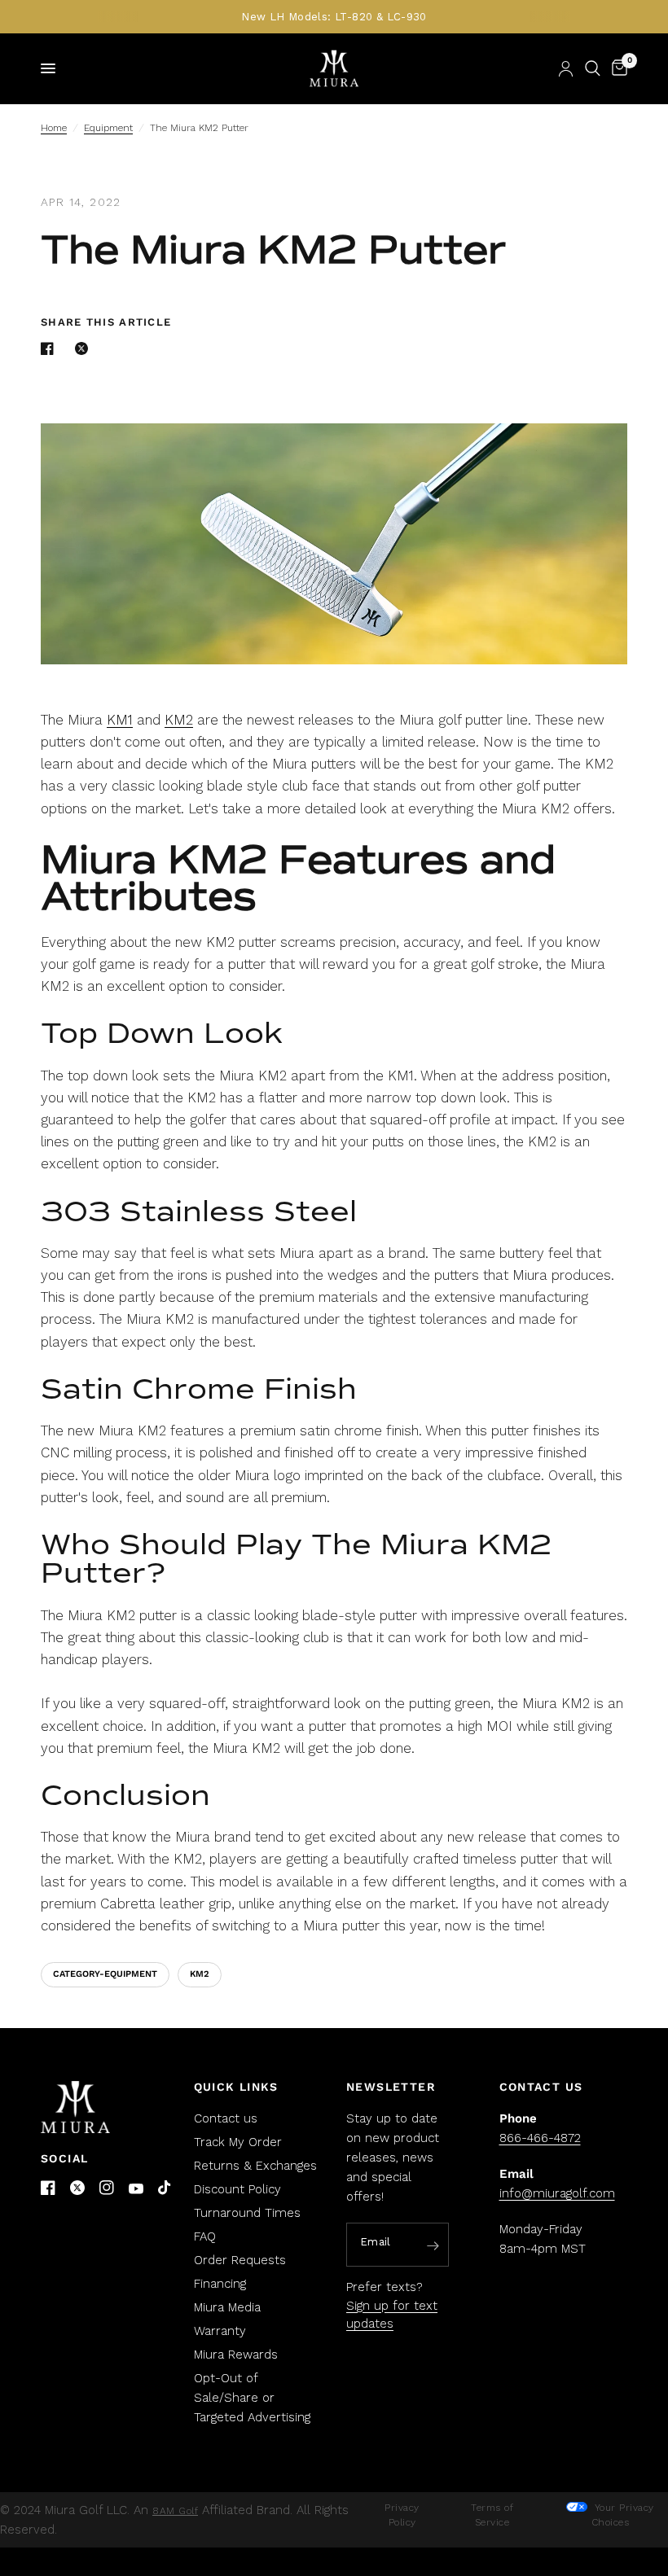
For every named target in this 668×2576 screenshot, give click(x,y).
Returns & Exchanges (255, 2166)
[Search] (593, 68)
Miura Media (227, 2307)
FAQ (205, 2236)
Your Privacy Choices (622, 2515)
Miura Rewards (236, 2355)
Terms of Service (492, 2515)
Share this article (106, 322)
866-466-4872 (540, 2138)
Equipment (108, 128)
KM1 (120, 720)
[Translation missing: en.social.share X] (85, 348)
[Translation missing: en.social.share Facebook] (51, 348)
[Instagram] (107, 2188)
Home (54, 128)
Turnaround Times (247, 2213)
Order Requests (240, 2260)
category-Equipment (105, 1974)
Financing (220, 2284)
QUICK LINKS (236, 2087)
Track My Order (238, 2142)
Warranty (220, 2331)
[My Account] (566, 68)
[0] (617, 68)
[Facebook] (48, 2188)
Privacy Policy (402, 2515)
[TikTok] (165, 2188)
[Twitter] (77, 2188)
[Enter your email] (433, 2245)
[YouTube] (136, 2189)
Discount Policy (237, 2189)
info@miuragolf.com (557, 2193)
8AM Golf (175, 2511)
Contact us (226, 2118)
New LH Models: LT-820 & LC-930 (334, 17)
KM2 (179, 720)
